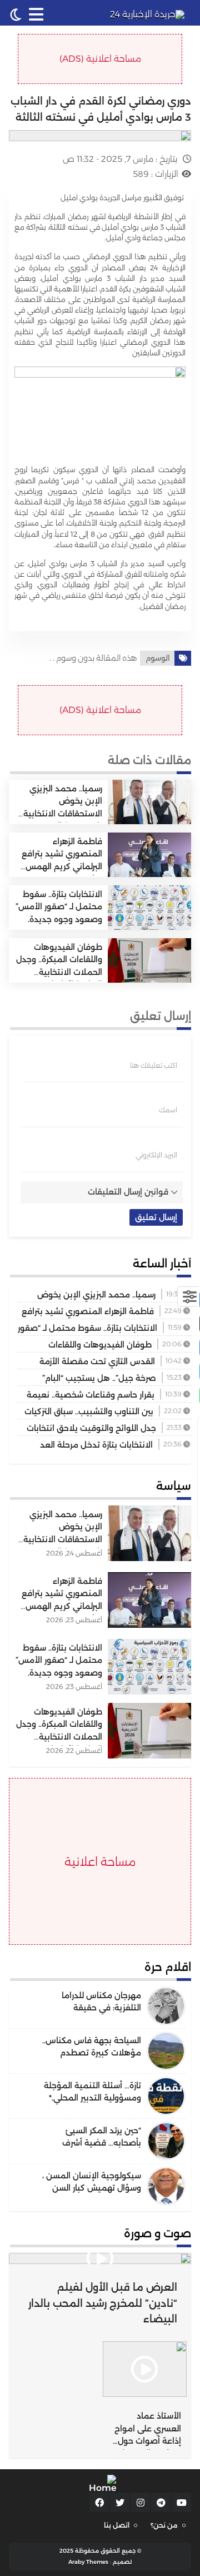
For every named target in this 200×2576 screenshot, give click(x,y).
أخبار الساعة (162, 1264)
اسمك (168, 1110)
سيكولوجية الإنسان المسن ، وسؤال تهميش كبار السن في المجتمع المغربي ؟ (92, 2188)
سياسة (174, 1486)
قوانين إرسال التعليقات (128, 1192)
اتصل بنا (117, 2525)
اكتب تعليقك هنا (154, 1066)
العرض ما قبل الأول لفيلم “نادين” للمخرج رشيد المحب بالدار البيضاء (103, 2303)
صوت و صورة (157, 2233)
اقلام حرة (168, 1967)
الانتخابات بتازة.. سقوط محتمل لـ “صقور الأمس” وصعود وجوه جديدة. (59, 907)
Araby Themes (88, 2562)
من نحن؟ (164, 2525)
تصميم (122, 2562)
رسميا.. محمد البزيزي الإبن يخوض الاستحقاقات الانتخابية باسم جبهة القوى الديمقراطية (63, 814)
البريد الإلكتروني (156, 1155)
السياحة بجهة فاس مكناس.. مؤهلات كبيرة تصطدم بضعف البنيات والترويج (92, 2053)
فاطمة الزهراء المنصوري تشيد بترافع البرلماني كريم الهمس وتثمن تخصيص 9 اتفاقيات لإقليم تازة (62, 866)
